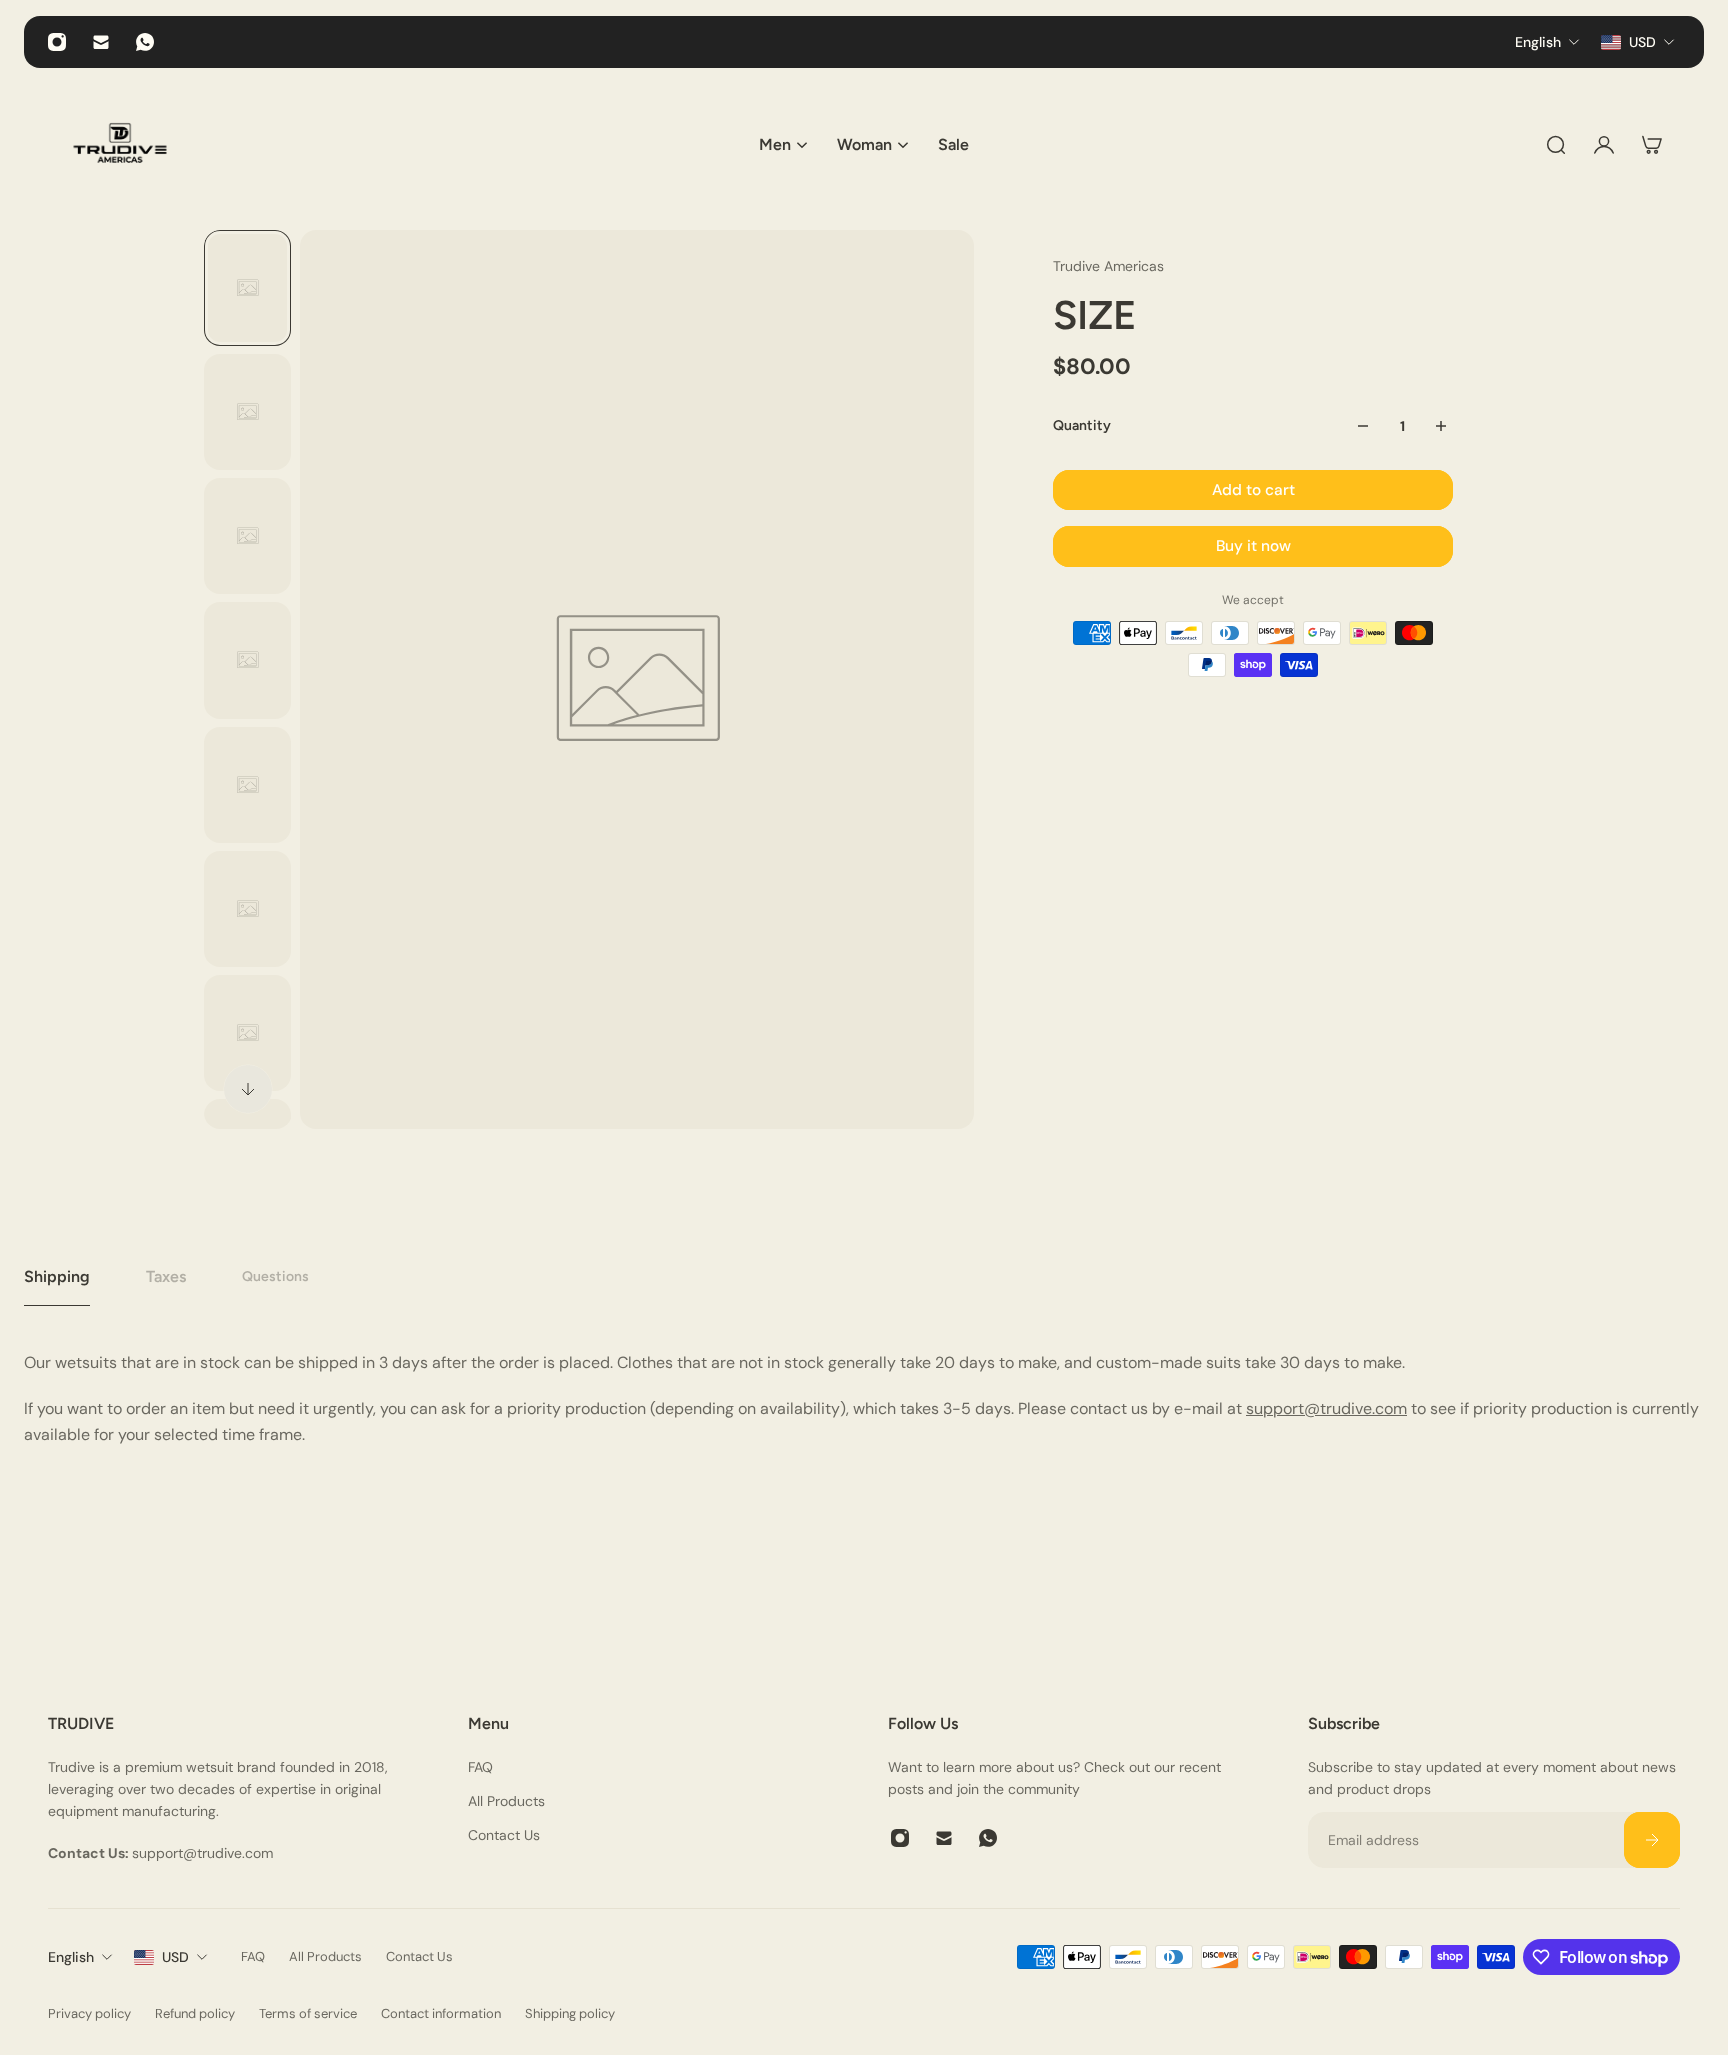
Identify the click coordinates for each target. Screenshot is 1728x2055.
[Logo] (120, 145)
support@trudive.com (1326, 1408)
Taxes (166, 1276)
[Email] (101, 42)
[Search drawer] (1556, 145)
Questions (275, 1276)
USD (175, 1957)
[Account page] (1604, 145)
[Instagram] (57, 42)
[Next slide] (248, 1089)
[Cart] (1652, 145)
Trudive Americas (1108, 266)
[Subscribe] (1652, 1840)
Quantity (1082, 425)
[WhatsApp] (145, 42)
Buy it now (1253, 546)
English (71, 1957)
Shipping (57, 1276)
